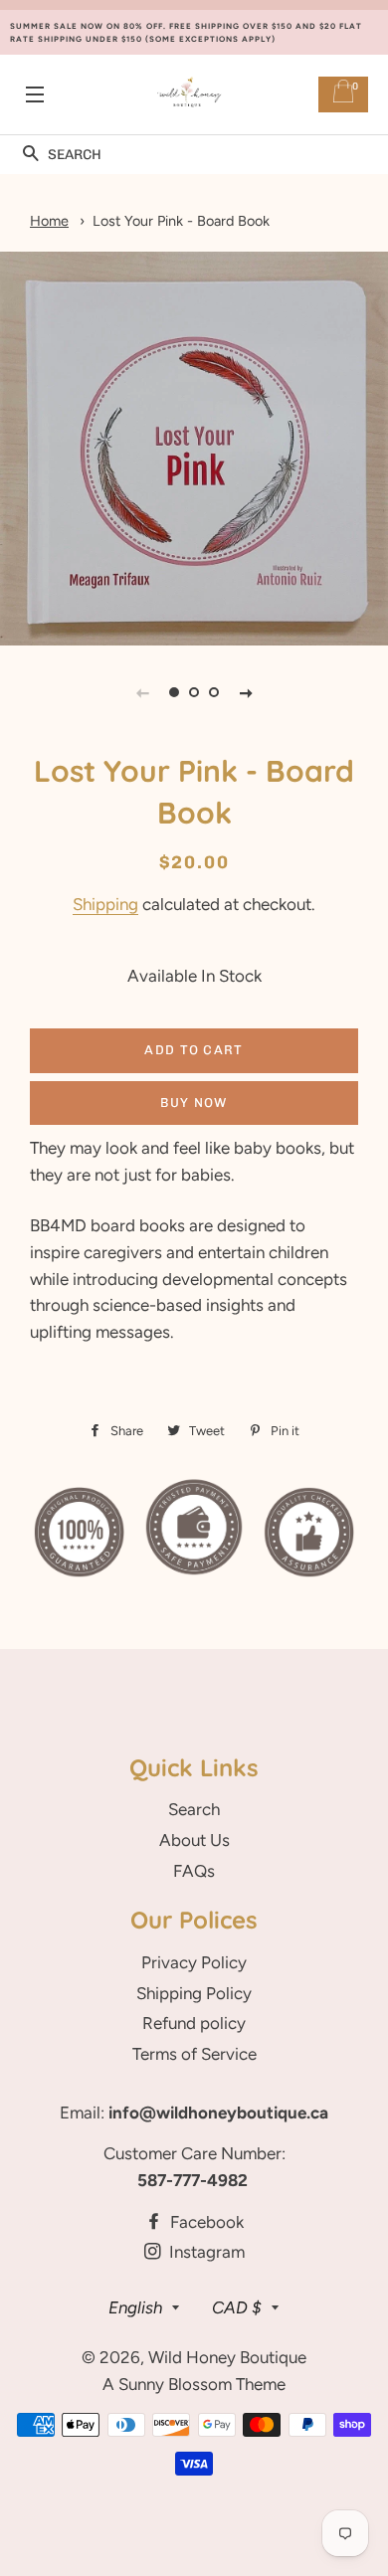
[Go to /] (189, 95)
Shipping (105, 904)
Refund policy (194, 2023)
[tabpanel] (194, 449)
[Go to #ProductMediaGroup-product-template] (174, 692)
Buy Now (194, 1103)
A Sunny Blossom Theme (194, 2384)
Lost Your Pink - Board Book (181, 221)
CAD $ (237, 2307)
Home (49, 221)
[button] (30, 155)
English (135, 2307)
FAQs (194, 1871)
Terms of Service (194, 2054)
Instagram (205, 2252)
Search (194, 1809)
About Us (194, 1840)
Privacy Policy (194, 1962)
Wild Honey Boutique (227, 2357)
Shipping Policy (194, 1993)
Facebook (205, 2222)
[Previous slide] (142, 692)
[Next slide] (246, 692)
